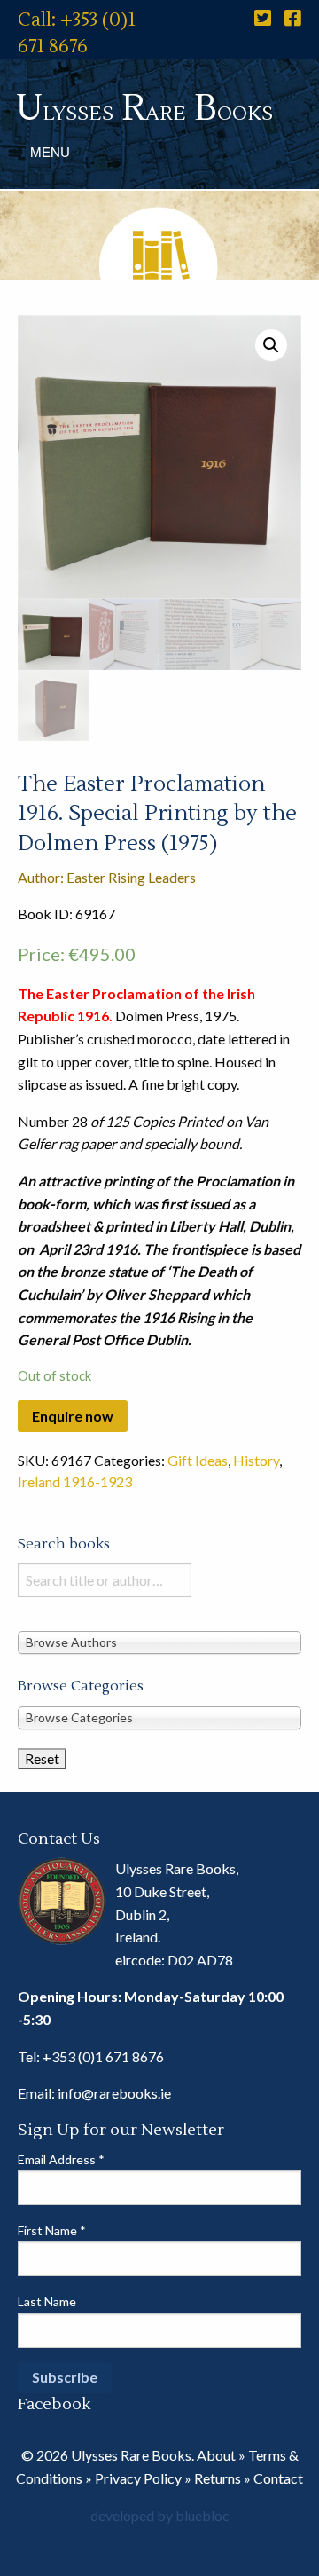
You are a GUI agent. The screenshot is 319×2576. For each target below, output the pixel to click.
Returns (218, 2478)
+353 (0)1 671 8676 (103, 2056)
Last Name (47, 2301)
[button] (271, 345)
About (216, 2455)
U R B (144, 109)
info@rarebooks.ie (114, 2093)
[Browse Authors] (159, 1641)
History (256, 1460)
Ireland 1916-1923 (75, 1481)
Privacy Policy (138, 2478)
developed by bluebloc (160, 2515)
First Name (52, 2230)
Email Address (61, 2159)
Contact (278, 2478)
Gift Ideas (198, 1460)
